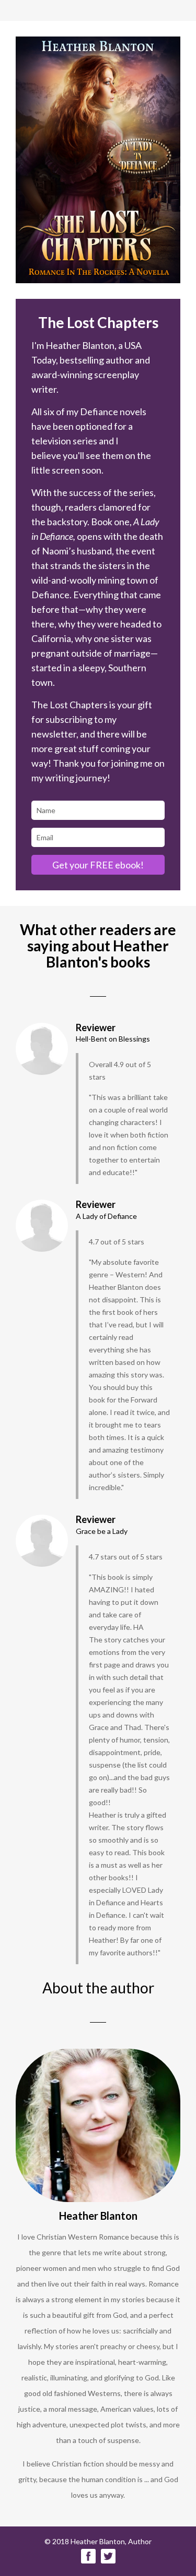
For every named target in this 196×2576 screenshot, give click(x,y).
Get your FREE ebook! (98, 865)
